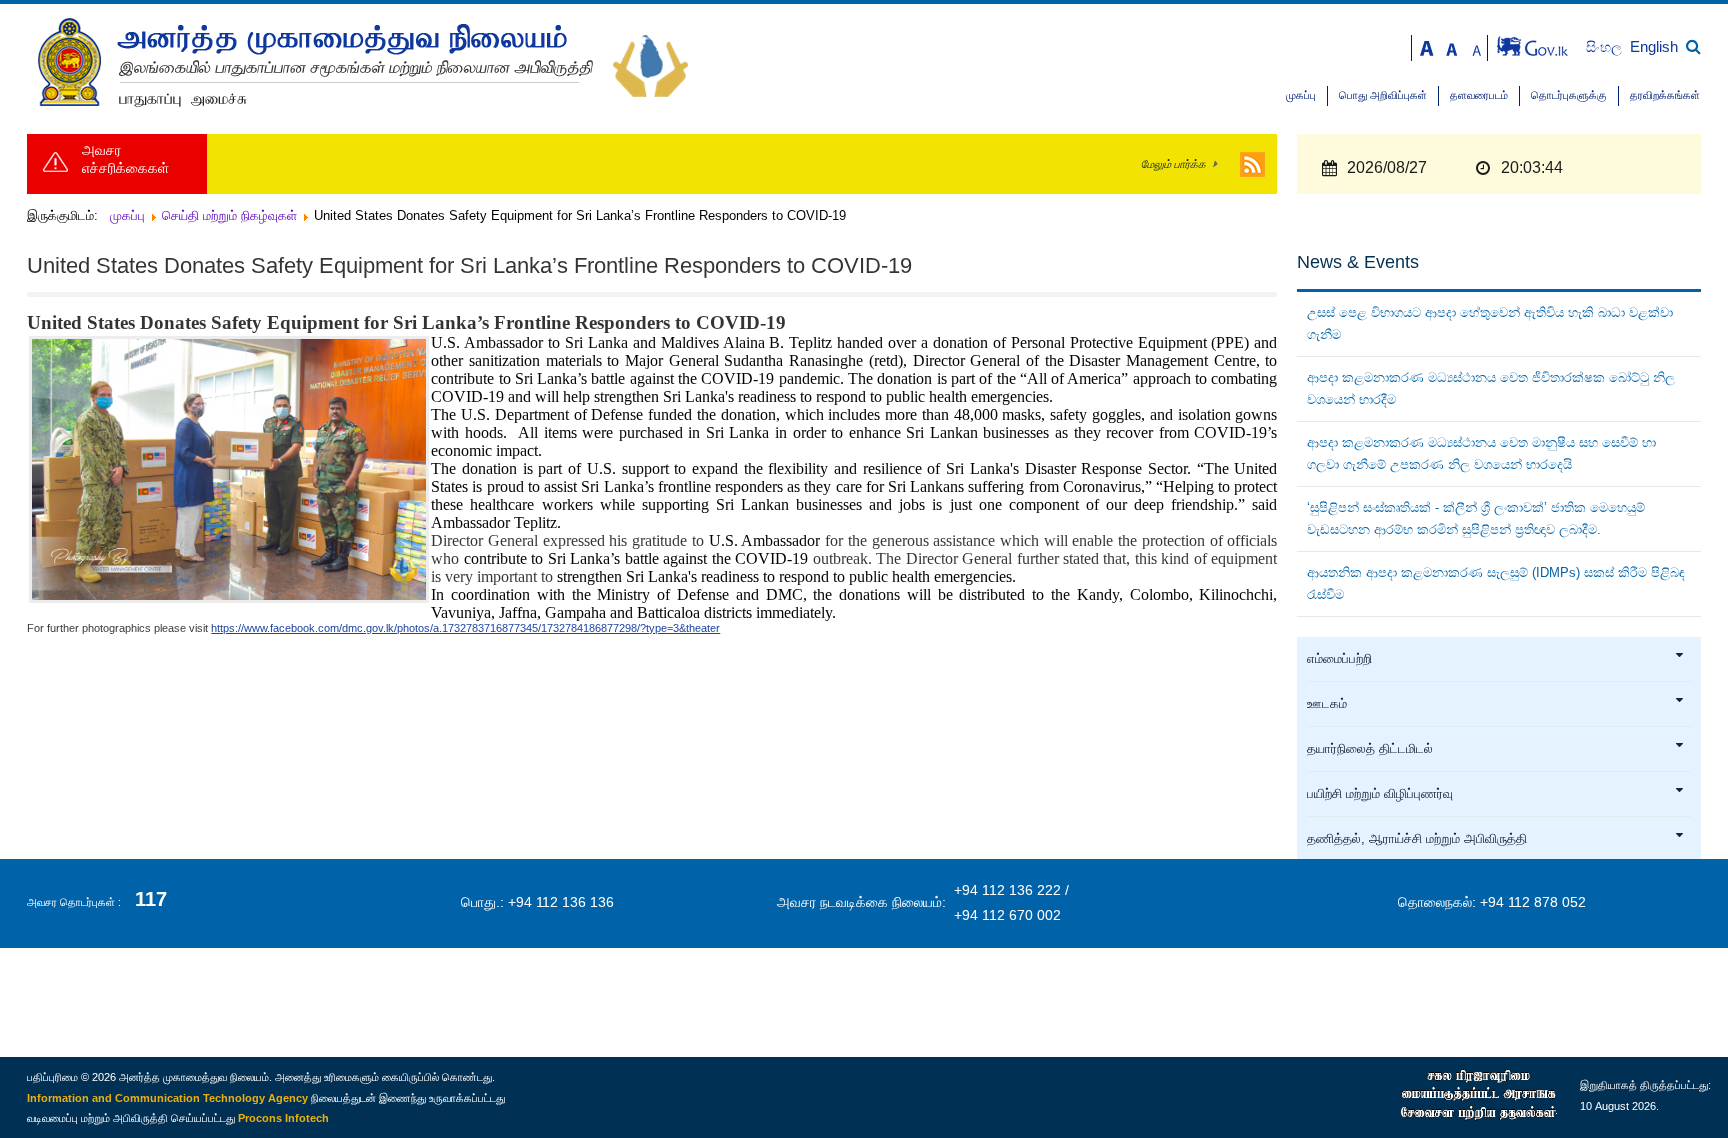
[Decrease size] (1477, 46)
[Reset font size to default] (1452, 46)
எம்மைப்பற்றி (1339, 659)
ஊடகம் (1327, 704)
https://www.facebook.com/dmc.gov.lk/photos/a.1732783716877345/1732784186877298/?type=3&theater (465, 628)
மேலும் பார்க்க (1173, 164)
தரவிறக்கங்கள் (1665, 95)
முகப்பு (1301, 95)
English (1654, 46)
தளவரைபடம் (1479, 95)
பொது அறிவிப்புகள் (1383, 95)
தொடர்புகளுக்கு (1569, 95)
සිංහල (1606, 47)
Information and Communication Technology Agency (167, 1098)
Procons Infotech (283, 1118)
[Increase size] (1427, 46)
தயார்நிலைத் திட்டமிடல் (1370, 749)
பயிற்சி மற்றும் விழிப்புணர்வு (1380, 794)
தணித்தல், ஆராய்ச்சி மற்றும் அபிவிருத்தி (1417, 839)
